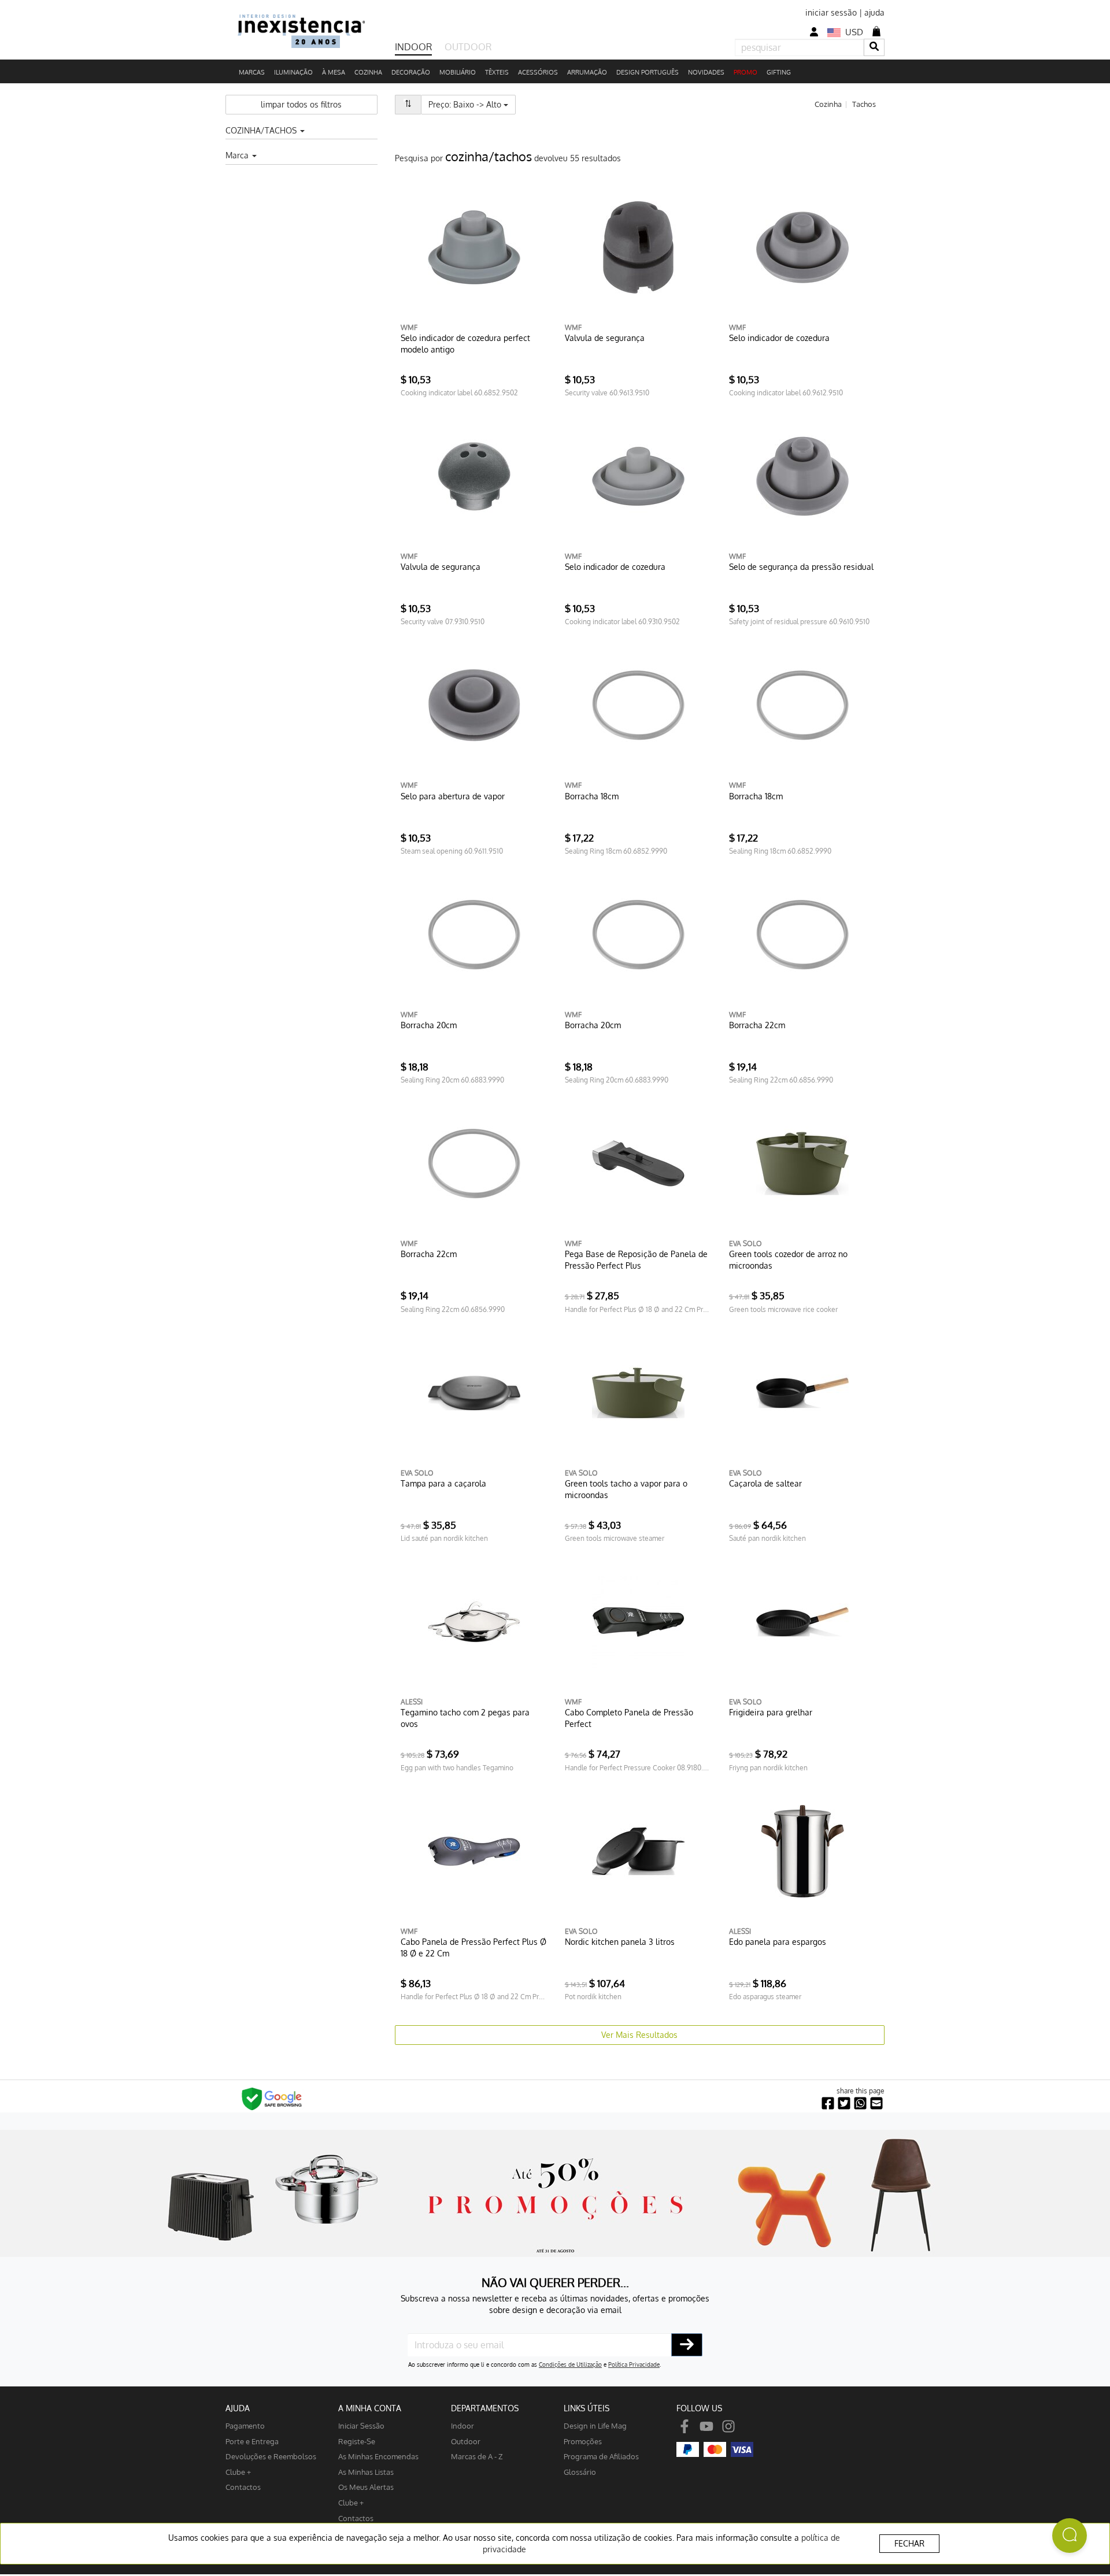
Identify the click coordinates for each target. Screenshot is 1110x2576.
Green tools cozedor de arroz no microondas (788, 1260)
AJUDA (238, 2408)
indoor (462, 2425)
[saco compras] (876, 31)
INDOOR (413, 47)
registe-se (357, 2441)
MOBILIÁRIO (458, 72)
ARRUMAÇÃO (587, 72)
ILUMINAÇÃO (293, 72)
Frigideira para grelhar (771, 1712)
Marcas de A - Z (477, 2456)
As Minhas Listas (366, 2472)
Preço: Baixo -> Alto (472, 104)
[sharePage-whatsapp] (860, 2104)
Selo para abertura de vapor (453, 796)
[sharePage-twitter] (844, 2104)
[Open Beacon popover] (1070, 2536)
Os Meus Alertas (366, 2487)
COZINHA (368, 72)
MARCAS (252, 72)
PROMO (745, 72)
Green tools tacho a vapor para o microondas (626, 1489)
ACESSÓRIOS (538, 72)
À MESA (334, 72)
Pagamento (245, 2425)
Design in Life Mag (595, 2425)
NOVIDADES (706, 72)
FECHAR (909, 2543)
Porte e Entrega (252, 2441)
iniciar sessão (831, 12)
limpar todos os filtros (301, 104)
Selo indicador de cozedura (779, 338)
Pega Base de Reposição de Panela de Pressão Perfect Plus (636, 1260)
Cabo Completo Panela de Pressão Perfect (629, 1718)
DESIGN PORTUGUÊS (647, 72)
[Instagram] (728, 2425)
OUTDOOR (468, 47)
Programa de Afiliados (601, 2456)
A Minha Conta (370, 2408)
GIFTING (779, 72)
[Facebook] (684, 2425)
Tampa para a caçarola (443, 1483)
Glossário (580, 2472)
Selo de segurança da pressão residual (801, 567)
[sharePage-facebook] (828, 2104)
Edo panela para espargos (778, 1942)
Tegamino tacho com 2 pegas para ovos (465, 1718)
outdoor (466, 2441)
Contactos (243, 2487)
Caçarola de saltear (765, 1483)
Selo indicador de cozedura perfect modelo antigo (465, 344)
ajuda (874, 12)
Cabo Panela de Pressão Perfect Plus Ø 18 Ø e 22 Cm (473, 1947)
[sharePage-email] (876, 2104)
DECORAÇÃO (411, 72)
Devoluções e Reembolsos (271, 2456)
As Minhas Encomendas (378, 2456)
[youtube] (706, 2425)
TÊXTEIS (497, 72)
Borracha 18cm (592, 796)
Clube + (238, 2472)
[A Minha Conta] (814, 32)
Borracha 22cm (757, 1025)
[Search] (874, 47)
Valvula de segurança (605, 338)
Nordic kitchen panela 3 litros (620, 1942)
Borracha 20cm (429, 1025)
